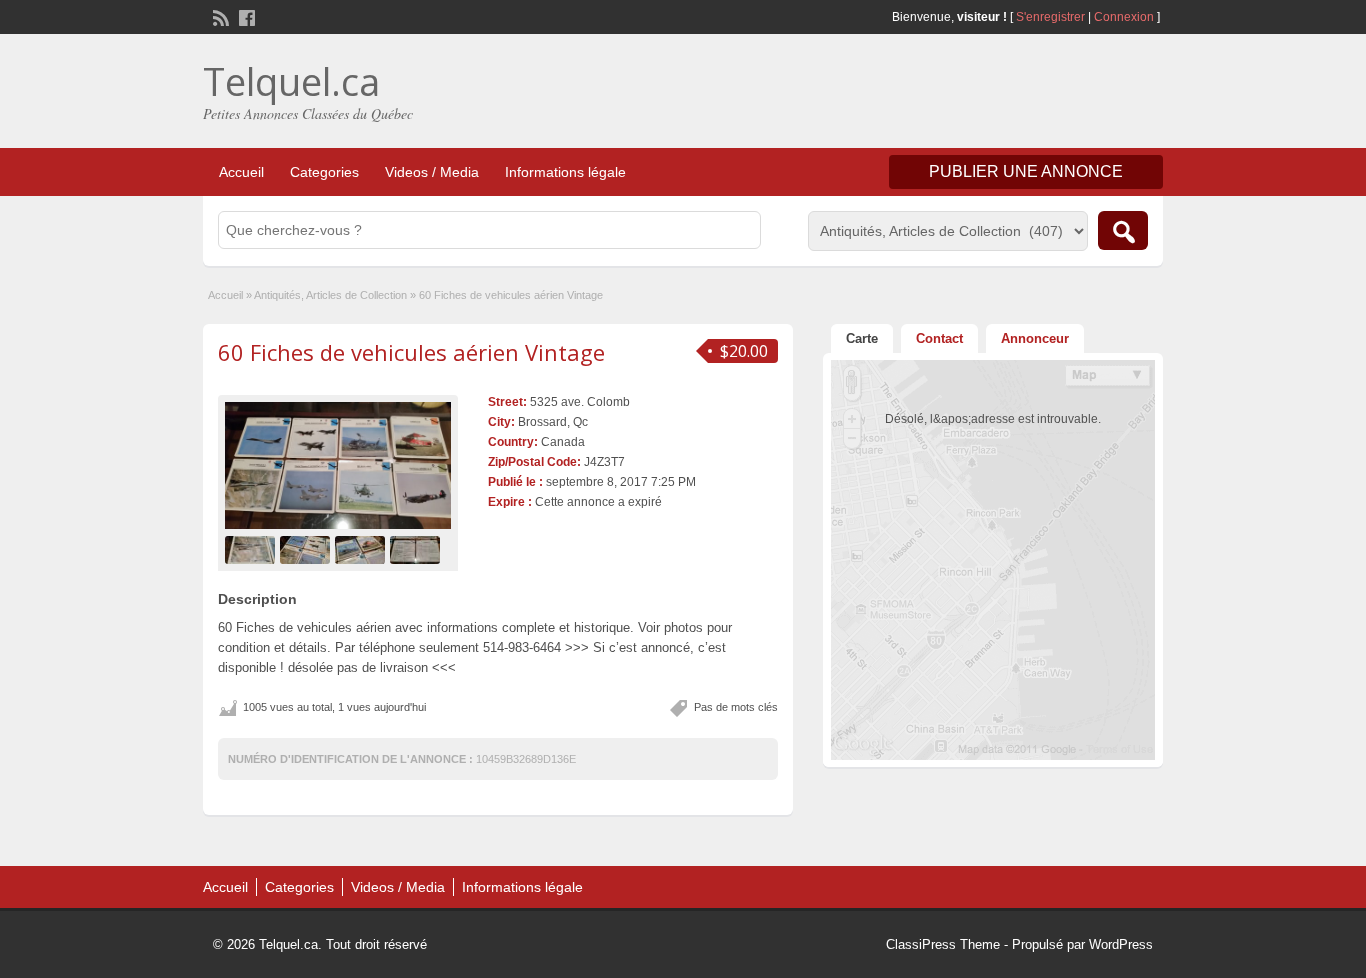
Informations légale (565, 172)
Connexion (1125, 17)
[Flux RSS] (219, 16)
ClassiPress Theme (943, 944)
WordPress (1121, 944)
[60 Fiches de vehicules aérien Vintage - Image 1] (252, 549)
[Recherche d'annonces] (1123, 230)
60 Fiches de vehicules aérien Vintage (411, 352)
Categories (324, 172)
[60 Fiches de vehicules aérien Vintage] (338, 465)
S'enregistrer (1050, 17)
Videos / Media (432, 172)
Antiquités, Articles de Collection (330, 295)
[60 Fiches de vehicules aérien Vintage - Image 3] (362, 549)
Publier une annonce (1026, 171)
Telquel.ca (291, 81)
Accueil (241, 172)
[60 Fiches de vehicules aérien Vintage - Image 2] (307, 549)
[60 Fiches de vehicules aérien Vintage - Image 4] (417, 549)
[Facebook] (245, 16)
